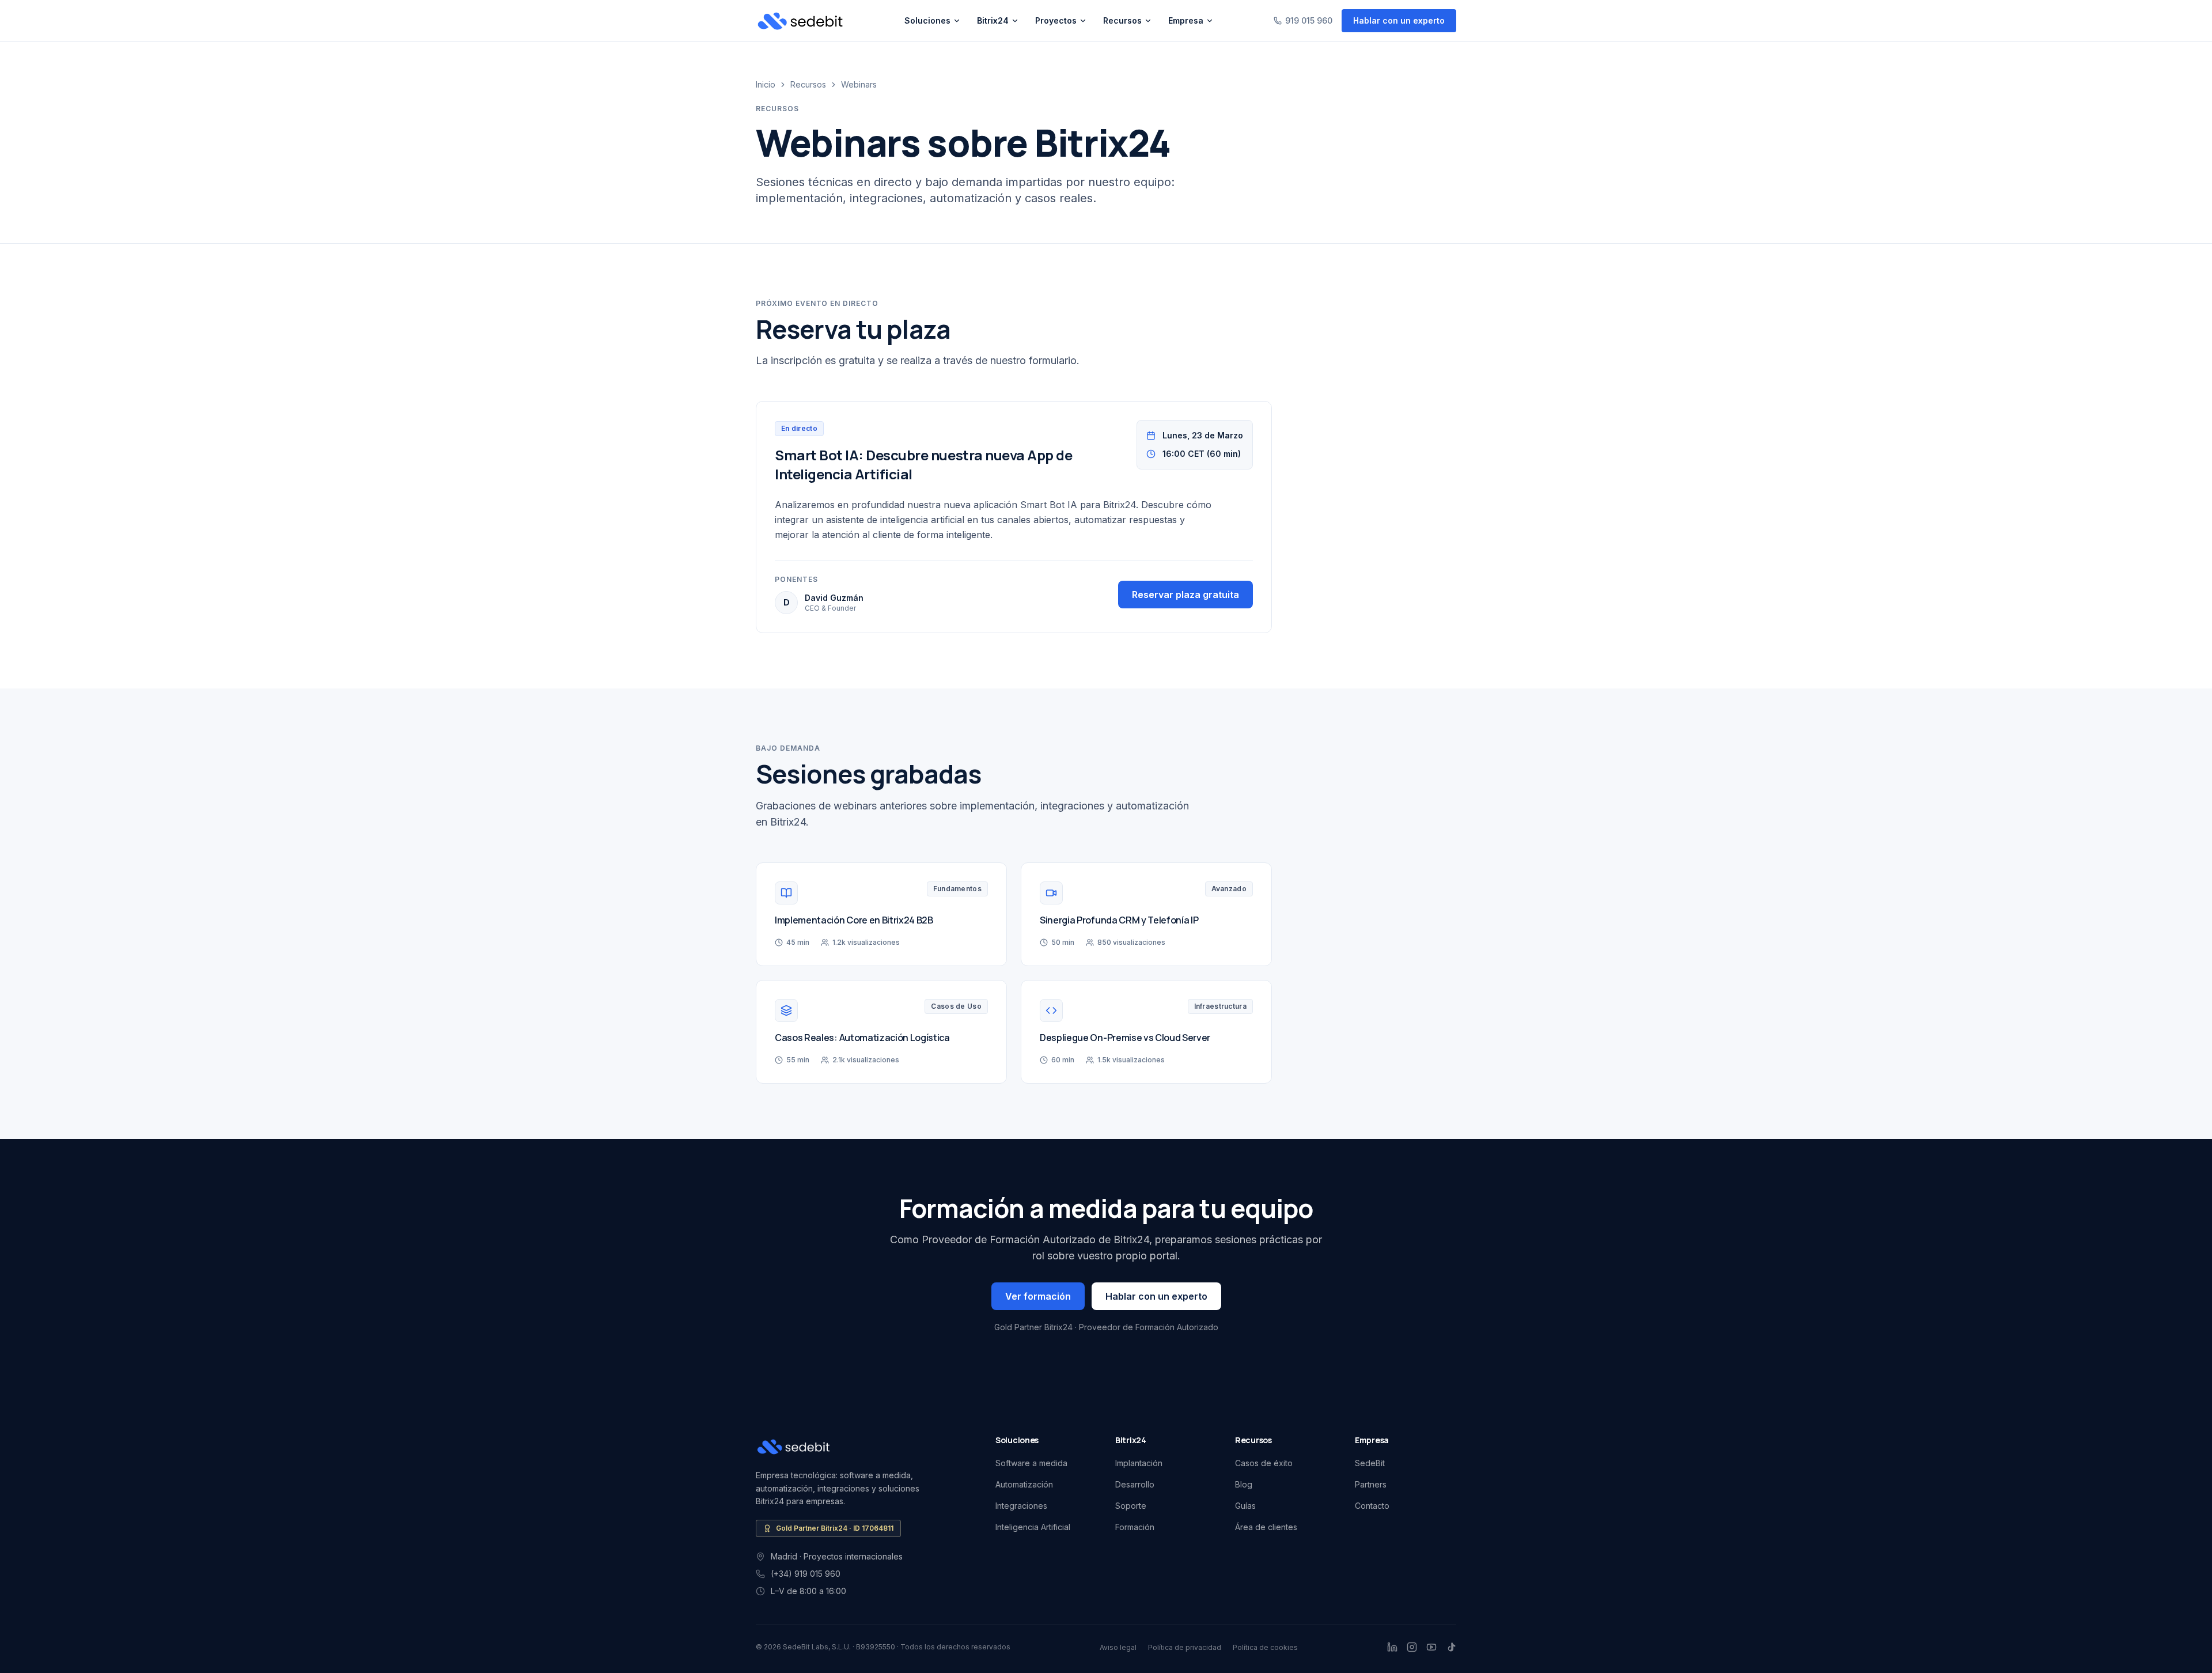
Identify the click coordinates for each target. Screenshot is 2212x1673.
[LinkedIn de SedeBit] (1392, 1647)
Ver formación (1038, 1296)
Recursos (1122, 20)
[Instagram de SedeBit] (1412, 1647)
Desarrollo (1135, 1484)
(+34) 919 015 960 (806, 1574)
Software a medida (1031, 1463)
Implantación (1139, 1463)
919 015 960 (1309, 20)
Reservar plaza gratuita (1185, 595)
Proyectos (1056, 20)
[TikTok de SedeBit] (1451, 1647)
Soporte (1131, 1506)
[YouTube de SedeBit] (1431, 1647)
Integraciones (1021, 1506)
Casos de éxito (1264, 1463)
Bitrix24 (993, 20)
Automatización (1024, 1484)
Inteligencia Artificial (1033, 1527)
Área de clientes (1266, 1527)
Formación (1135, 1527)
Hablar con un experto (1399, 20)
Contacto (1372, 1506)
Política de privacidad (1185, 1647)
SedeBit (1370, 1463)
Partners (1371, 1484)
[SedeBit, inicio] (800, 21)
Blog (1244, 1484)
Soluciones (927, 20)
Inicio (766, 84)
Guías (1245, 1506)
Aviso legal (1118, 1647)
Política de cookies (1265, 1647)
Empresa (1186, 20)
